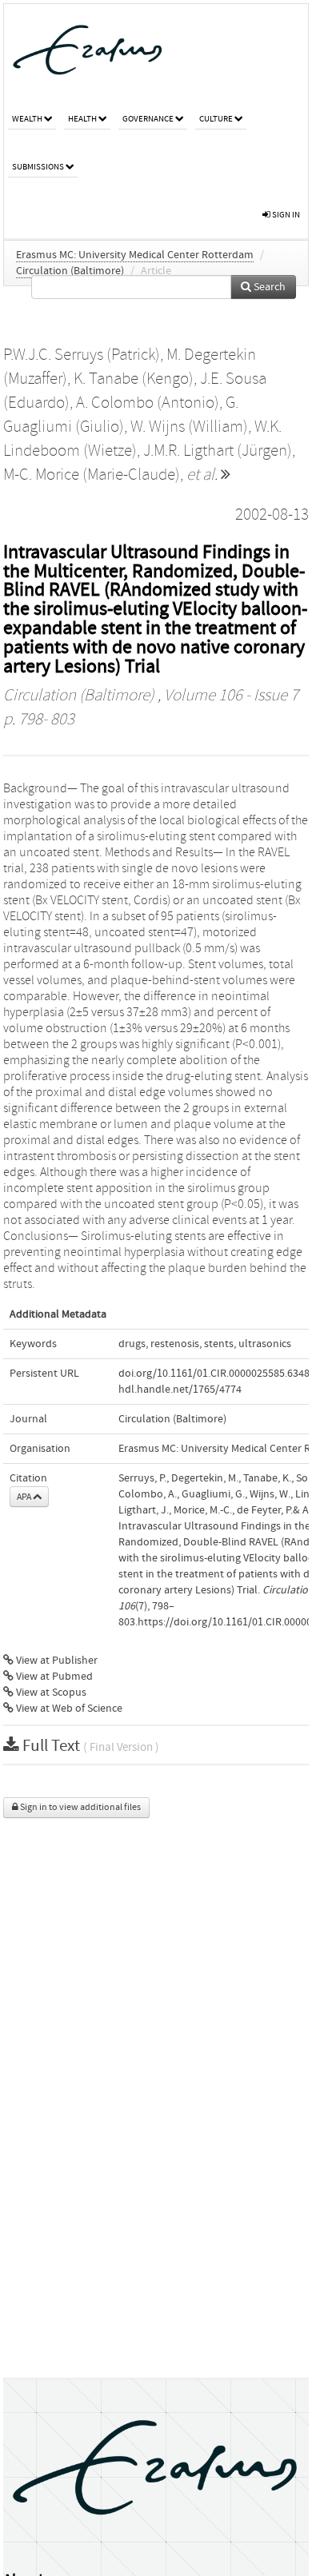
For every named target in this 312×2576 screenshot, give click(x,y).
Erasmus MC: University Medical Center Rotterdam (135, 255)
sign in (285, 215)
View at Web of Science (68, 1709)
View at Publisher (56, 1661)
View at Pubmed (53, 1677)
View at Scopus (50, 1693)
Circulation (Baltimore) (70, 271)
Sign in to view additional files (80, 1807)
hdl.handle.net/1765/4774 (180, 1390)
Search (268, 287)
